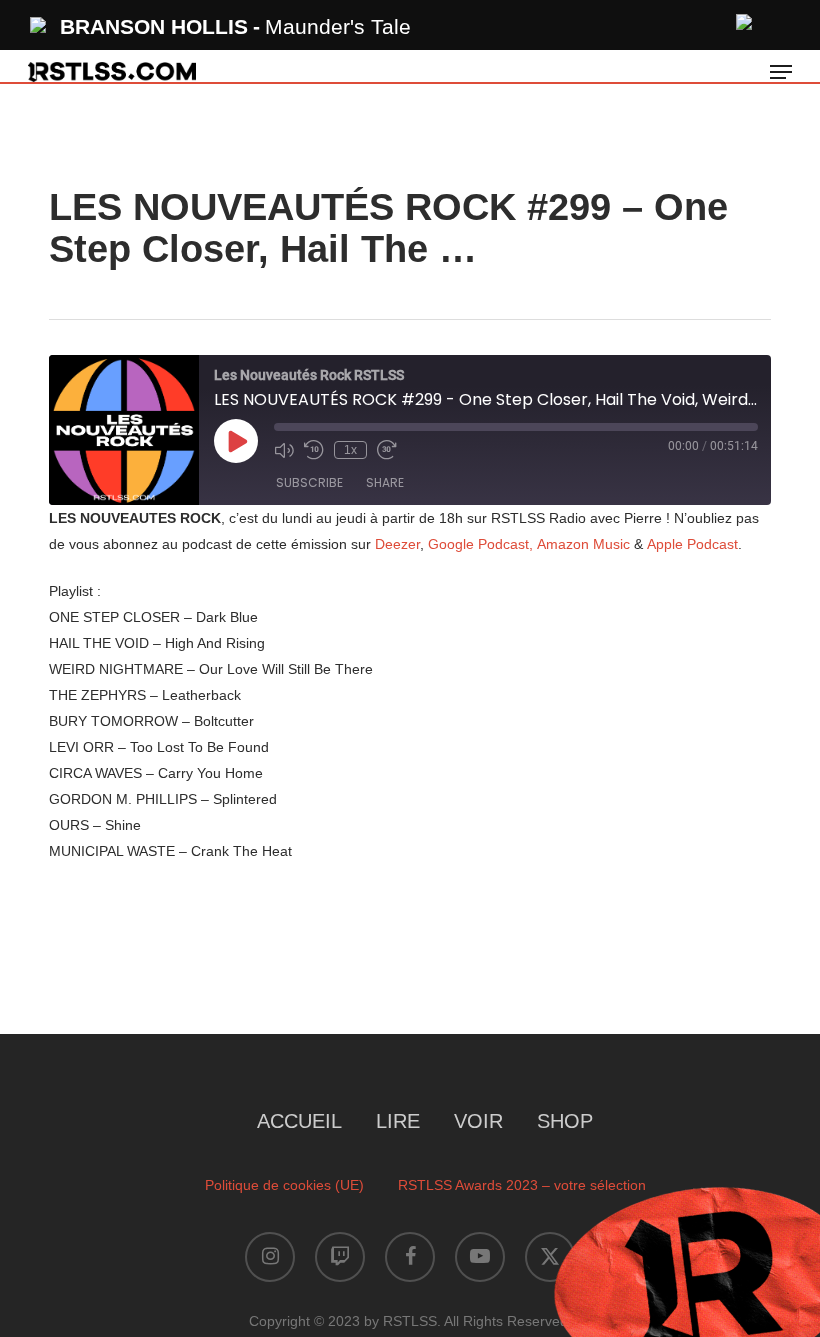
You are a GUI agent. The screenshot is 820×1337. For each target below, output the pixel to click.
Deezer (397, 544)
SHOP (565, 1121)
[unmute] (745, 19)
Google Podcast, (480, 544)
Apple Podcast (692, 544)
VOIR (478, 1121)
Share (385, 482)
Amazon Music (585, 544)
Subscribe (309, 482)
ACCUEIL (299, 1121)
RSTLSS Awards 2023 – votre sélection (522, 1185)
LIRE (398, 1121)
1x (350, 450)
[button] (781, 72)
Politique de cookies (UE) (284, 1185)
